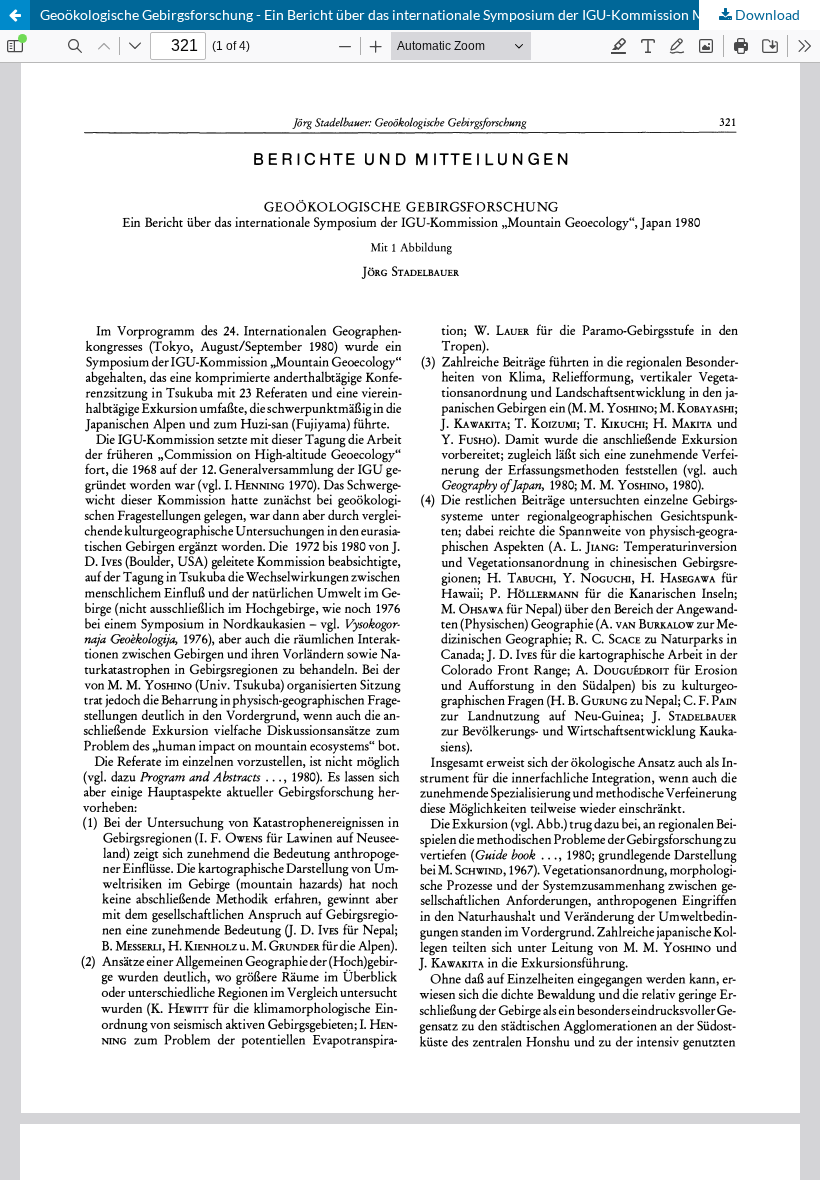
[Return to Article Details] (15, 15)
